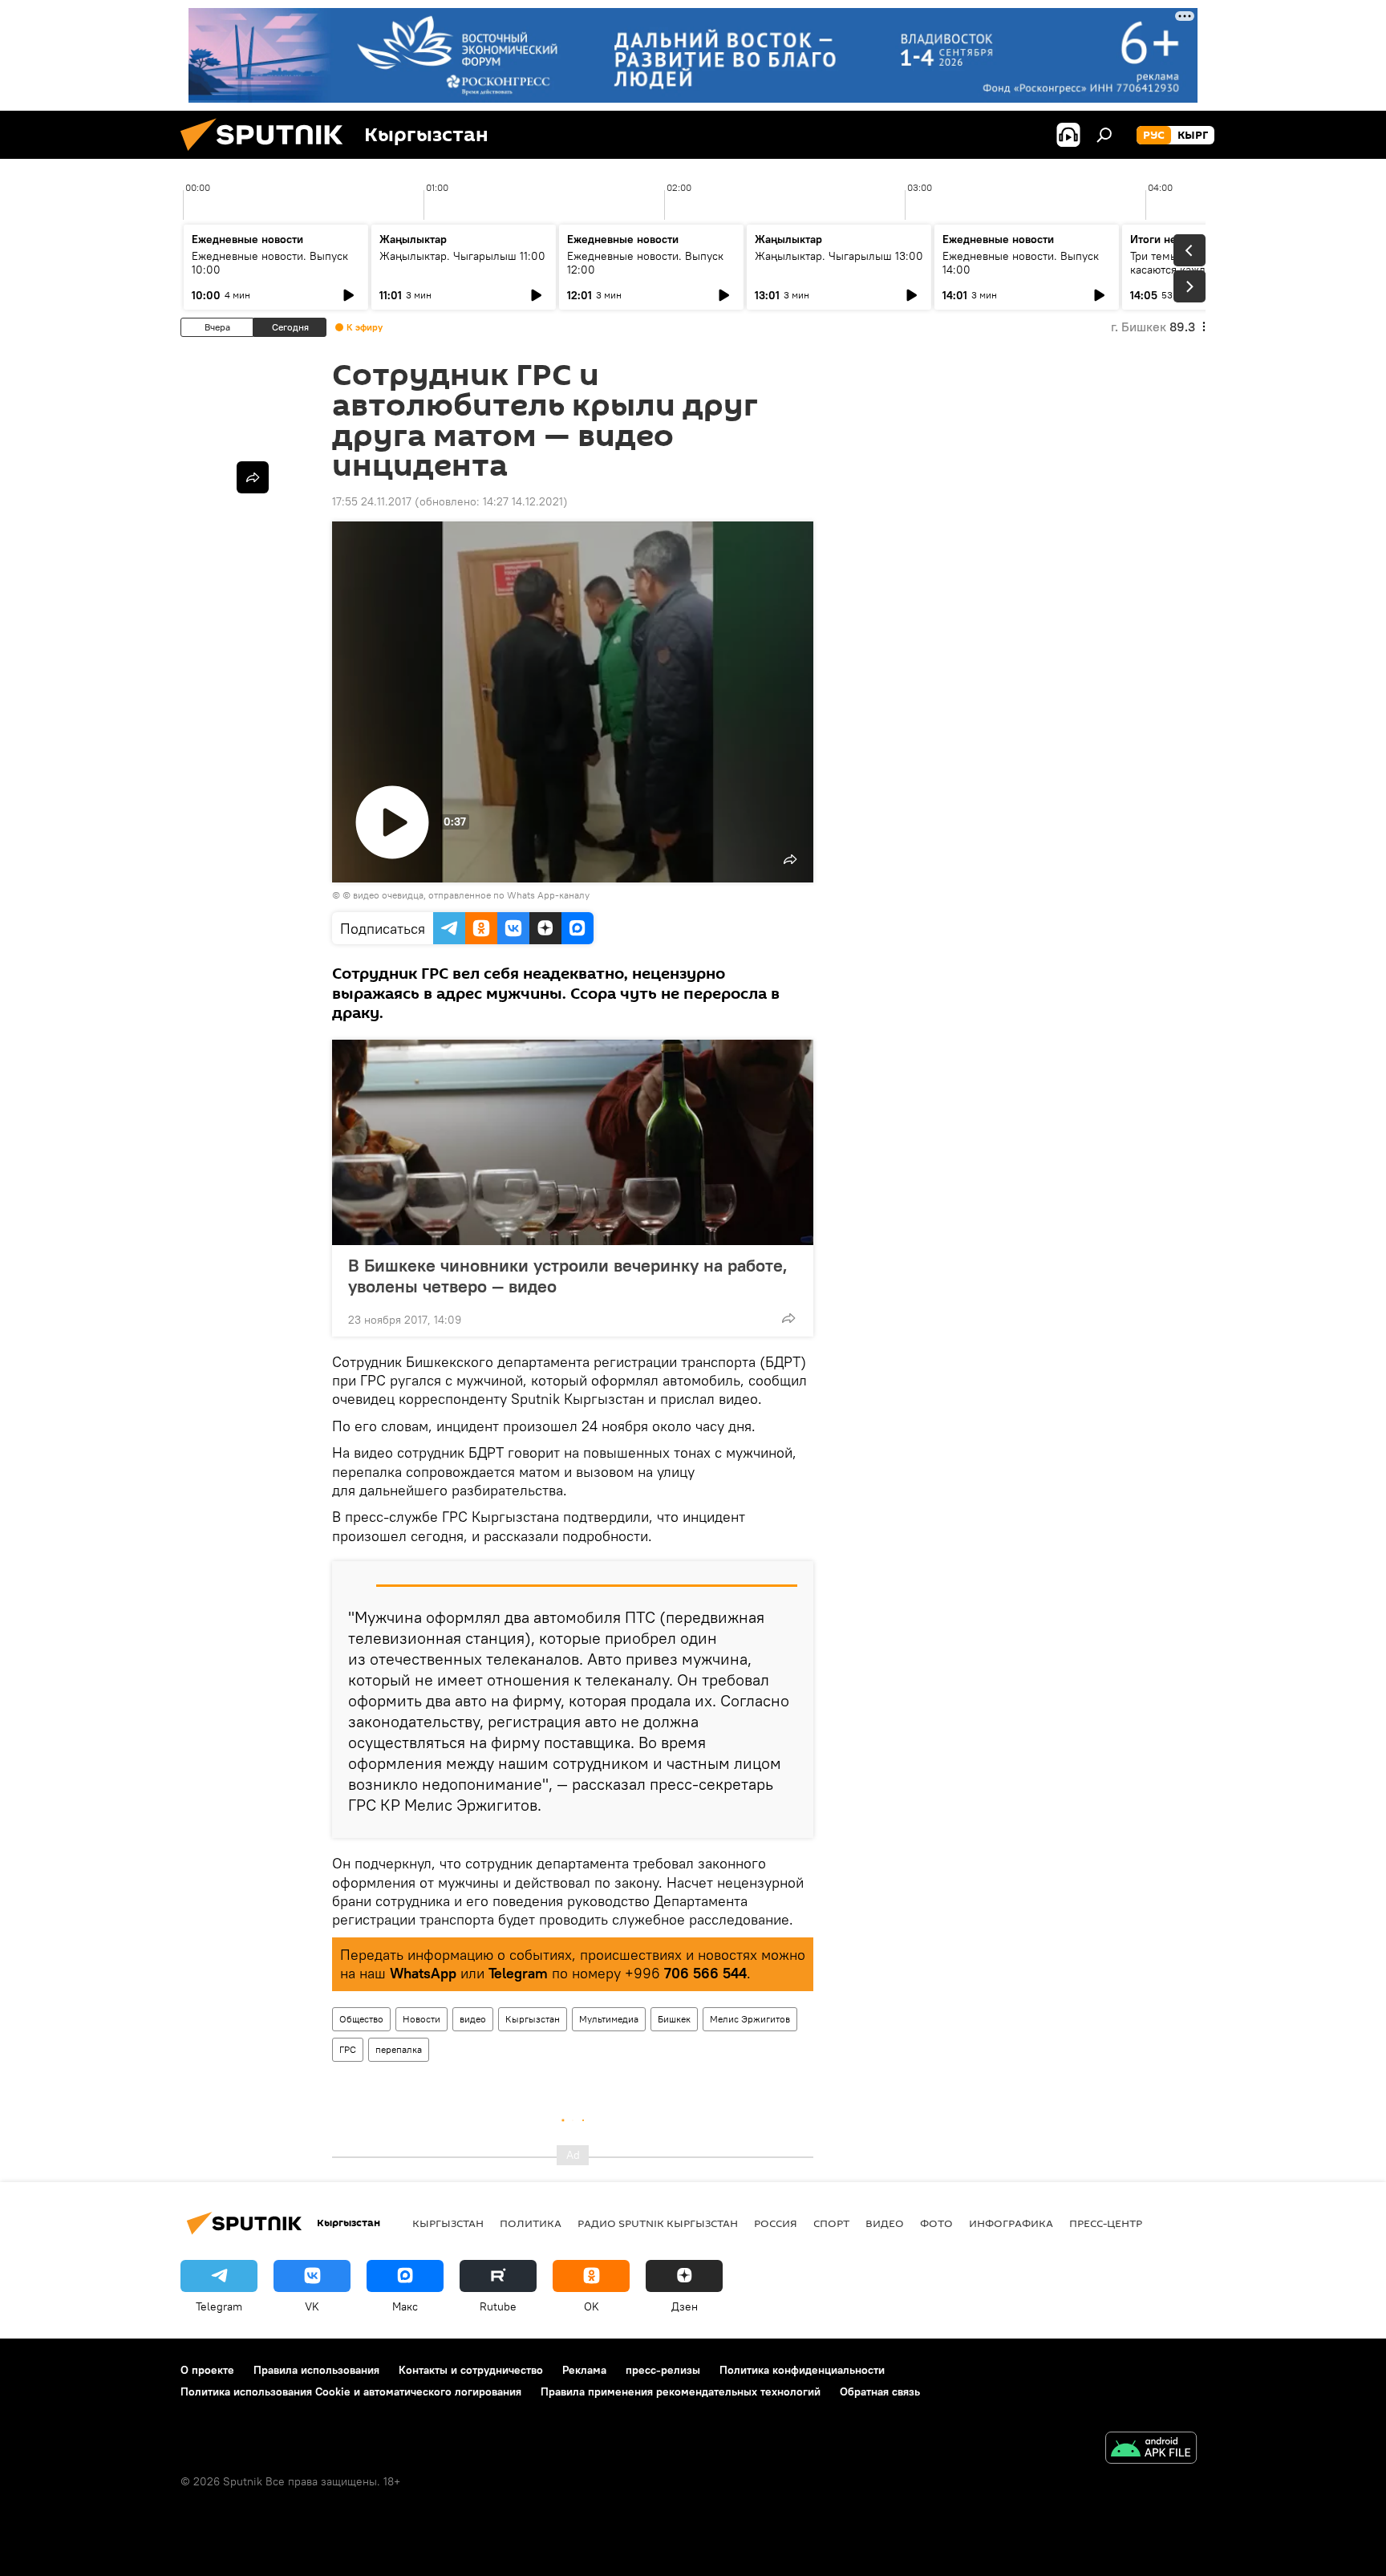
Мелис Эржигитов (750, 2019)
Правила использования (316, 2370)
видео (473, 2019)
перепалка (399, 2049)
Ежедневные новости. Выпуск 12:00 (645, 263)
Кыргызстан (533, 2019)
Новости (421, 2019)
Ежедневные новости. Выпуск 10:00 (270, 263)
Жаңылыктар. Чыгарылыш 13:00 (839, 256)
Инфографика (1011, 2223)
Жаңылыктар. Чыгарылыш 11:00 (462, 256)
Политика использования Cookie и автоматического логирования (351, 2391)
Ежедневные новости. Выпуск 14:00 (1021, 263)
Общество (361, 2019)
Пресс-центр (1106, 2223)
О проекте (207, 2370)
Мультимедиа (609, 2019)
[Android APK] (1151, 2450)
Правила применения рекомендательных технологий (681, 2391)
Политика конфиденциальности (802, 2370)
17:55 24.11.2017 (372, 501)
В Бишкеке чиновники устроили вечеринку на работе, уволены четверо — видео (568, 1276)
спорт (831, 2223)
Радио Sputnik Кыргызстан (658, 2223)
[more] (788, 1318)
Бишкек (674, 2019)
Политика (531, 2223)
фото (936, 2223)
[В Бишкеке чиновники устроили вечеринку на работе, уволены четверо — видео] (573, 1142)
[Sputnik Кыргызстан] (268, 155)
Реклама (584, 2370)
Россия (776, 2223)
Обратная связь (880, 2391)
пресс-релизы (663, 2370)
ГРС (348, 2049)
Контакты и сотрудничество (471, 2370)
